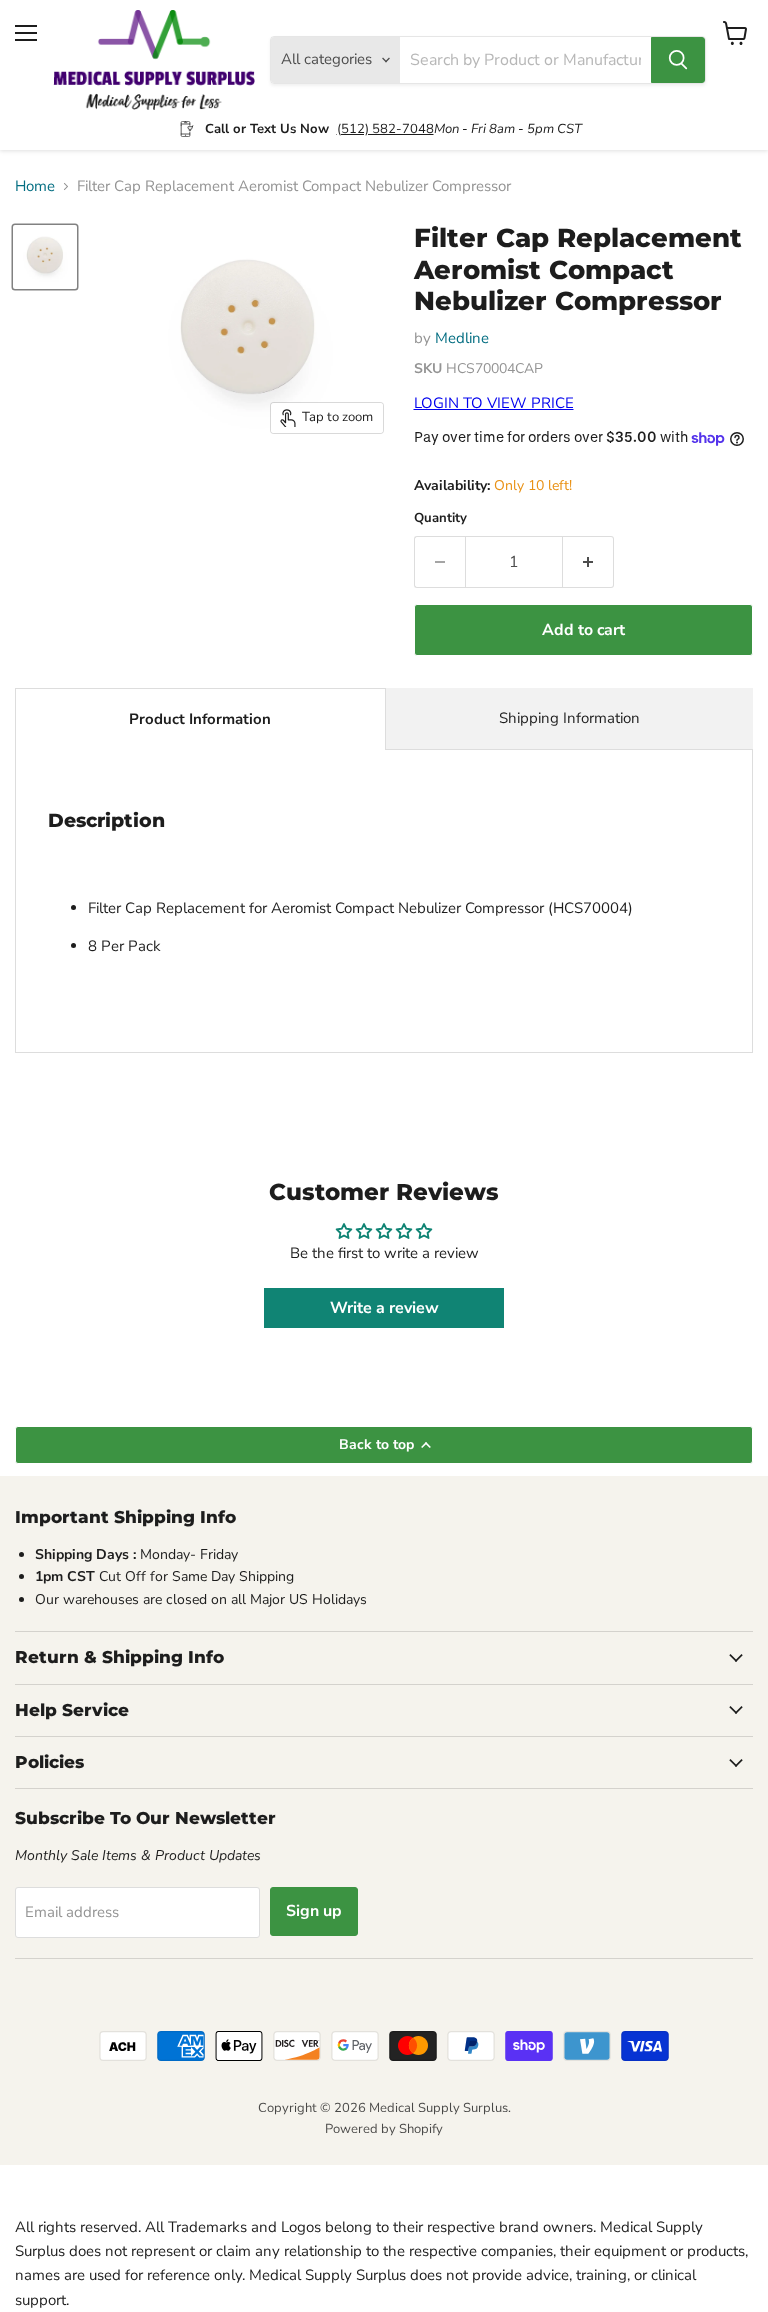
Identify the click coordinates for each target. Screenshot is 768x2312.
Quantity (440, 518)
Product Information (200, 719)
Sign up (314, 1911)
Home (35, 186)
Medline (462, 338)
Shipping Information (569, 718)
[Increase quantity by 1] (588, 562)
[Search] (678, 60)
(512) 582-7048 (385, 129)
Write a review (384, 1308)
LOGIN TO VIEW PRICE (494, 403)
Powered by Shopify (384, 2129)
